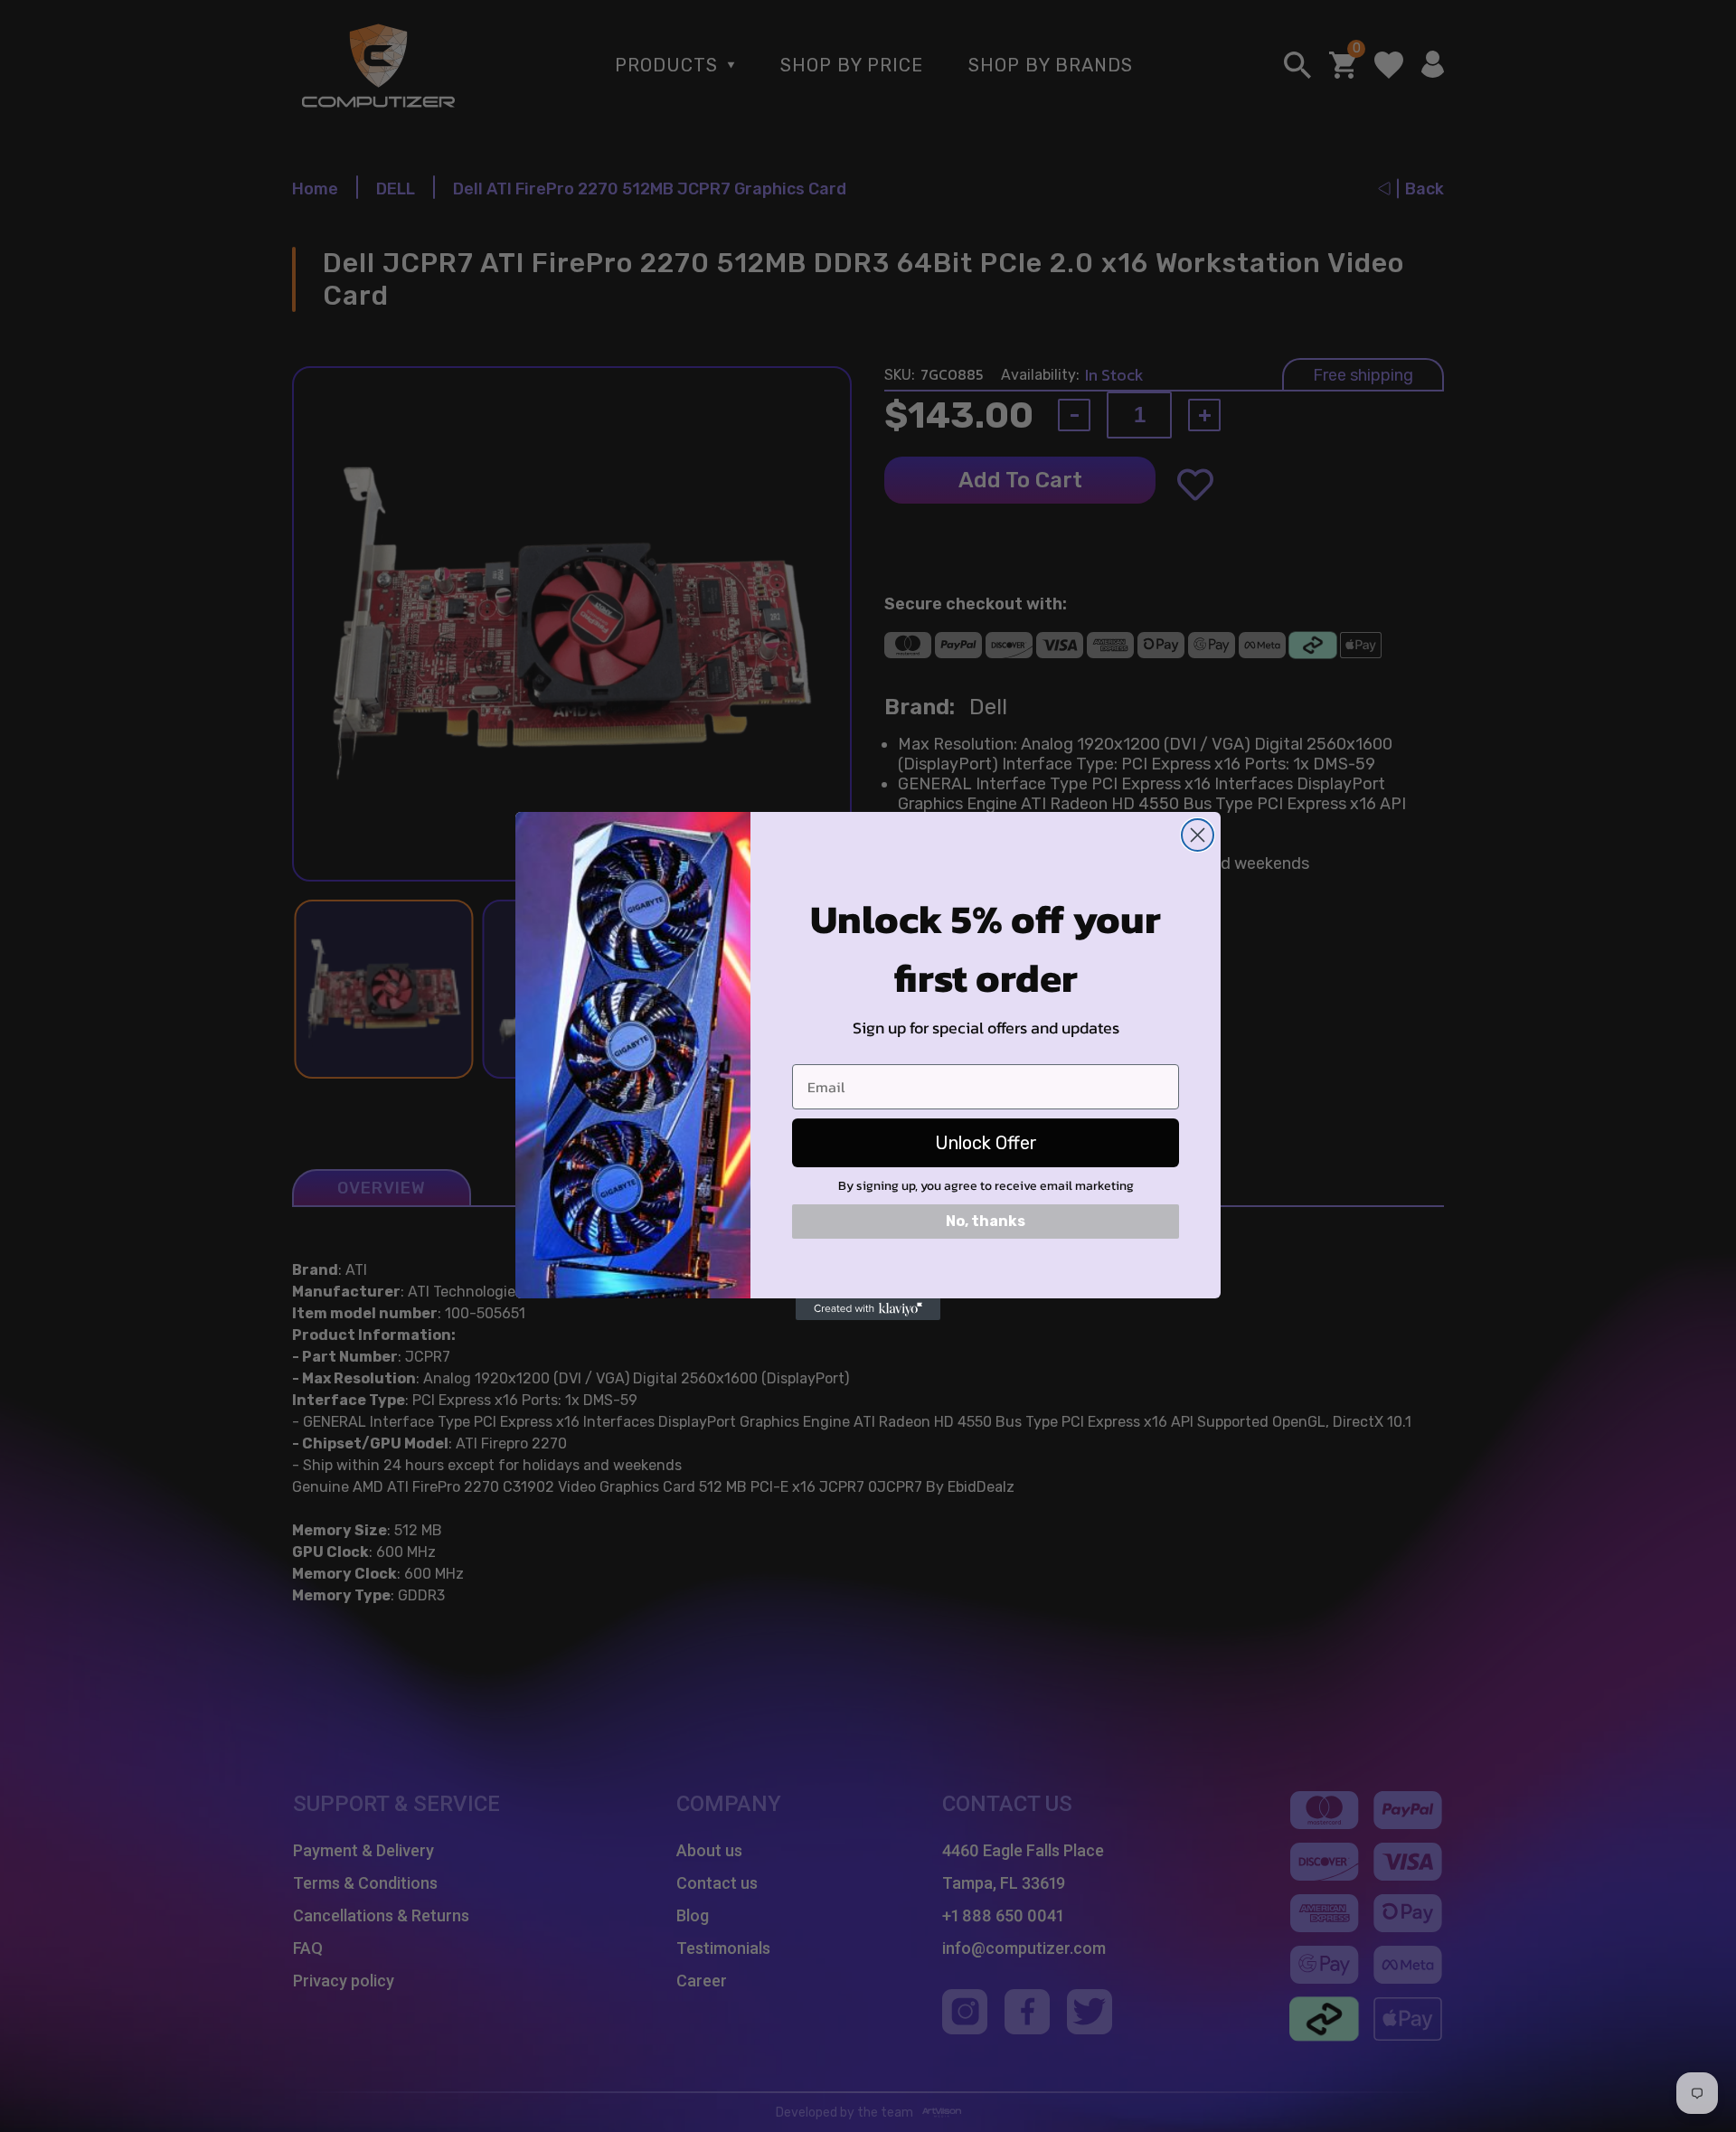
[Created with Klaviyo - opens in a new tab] (868, 1309)
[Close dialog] (1198, 835)
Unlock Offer (986, 1143)
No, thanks (986, 1221)
